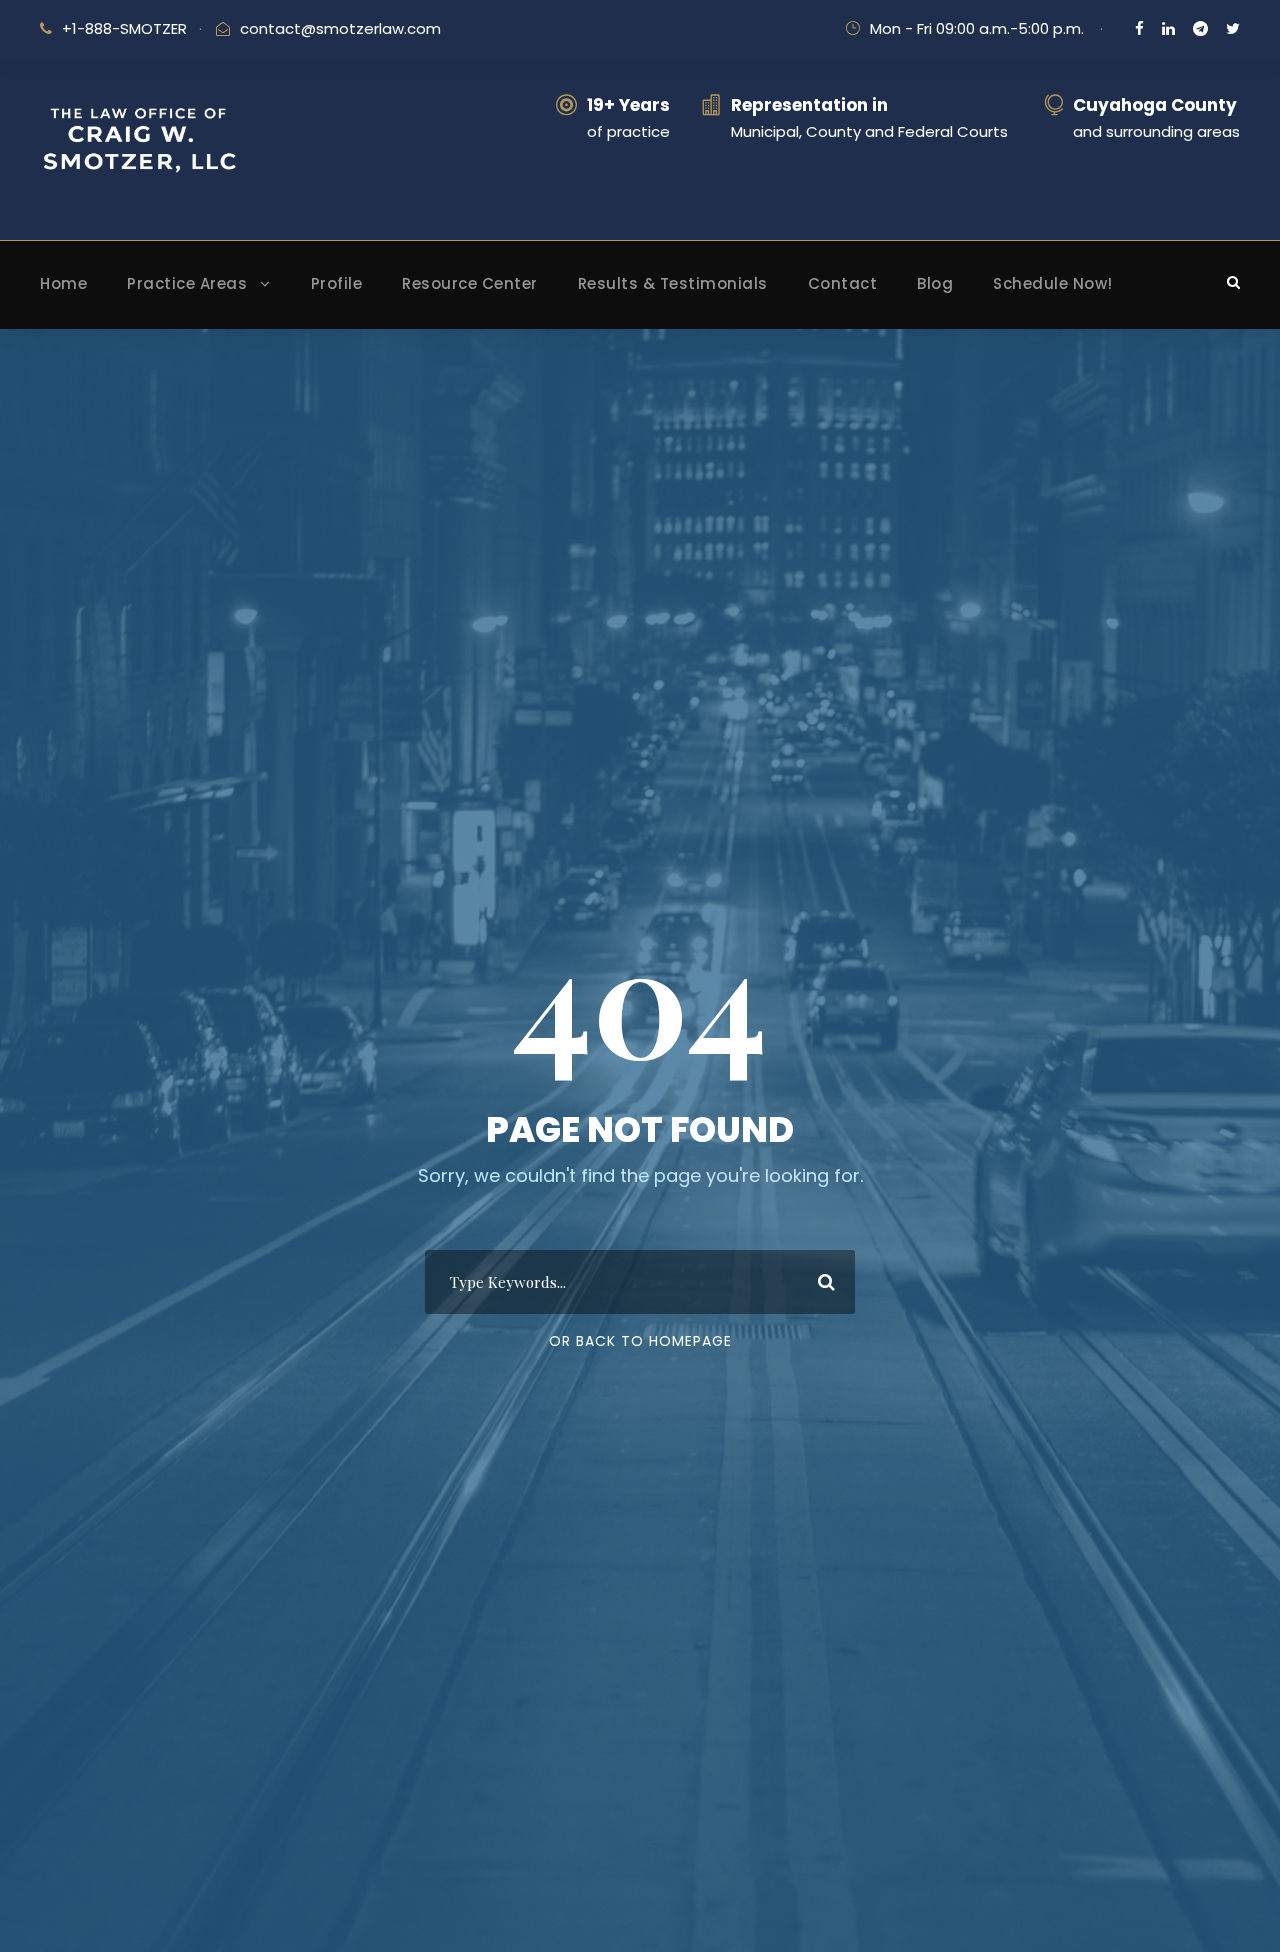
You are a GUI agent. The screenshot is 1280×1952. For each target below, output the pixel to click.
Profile (337, 283)
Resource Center (470, 283)
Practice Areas (187, 283)
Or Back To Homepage (640, 1341)
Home (63, 283)
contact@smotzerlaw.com (340, 28)
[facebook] (1139, 28)
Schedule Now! (1053, 283)
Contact (843, 283)
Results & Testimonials (673, 283)
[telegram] (1200, 28)
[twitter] (1233, 28)
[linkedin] (1168, 28)
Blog (935, 283)
